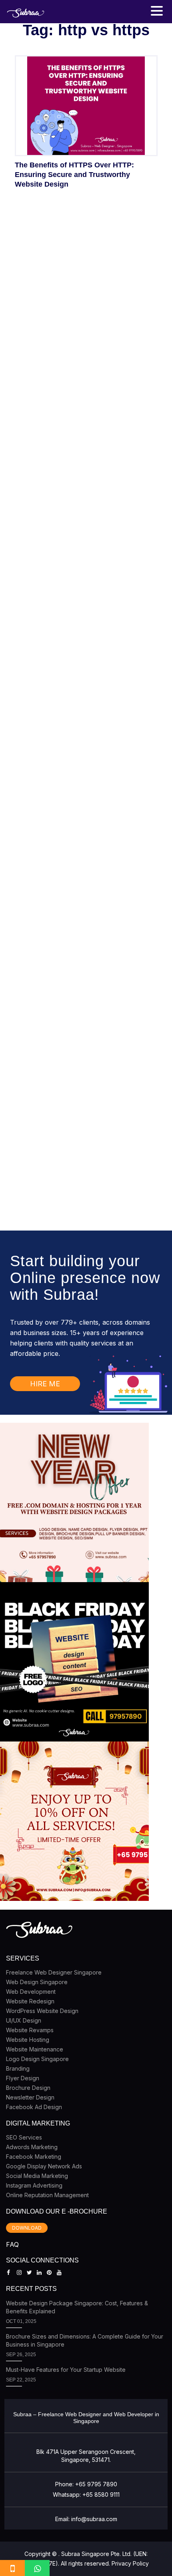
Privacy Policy (130, 2563)
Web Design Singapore (37, 1982)
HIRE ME (45, 1384)
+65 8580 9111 (101, 2495)
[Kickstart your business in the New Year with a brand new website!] (74, 1502)
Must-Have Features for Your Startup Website (66, 2370)
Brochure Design (28, 2088)
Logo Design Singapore (37, 2059)
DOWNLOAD (27, 2228)
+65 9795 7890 (96, 2484)
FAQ (12, 2244)
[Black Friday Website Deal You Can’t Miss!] (74, 1662)
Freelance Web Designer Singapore (54, 1972)
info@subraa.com (94, 2519)
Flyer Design (23, 2078)
